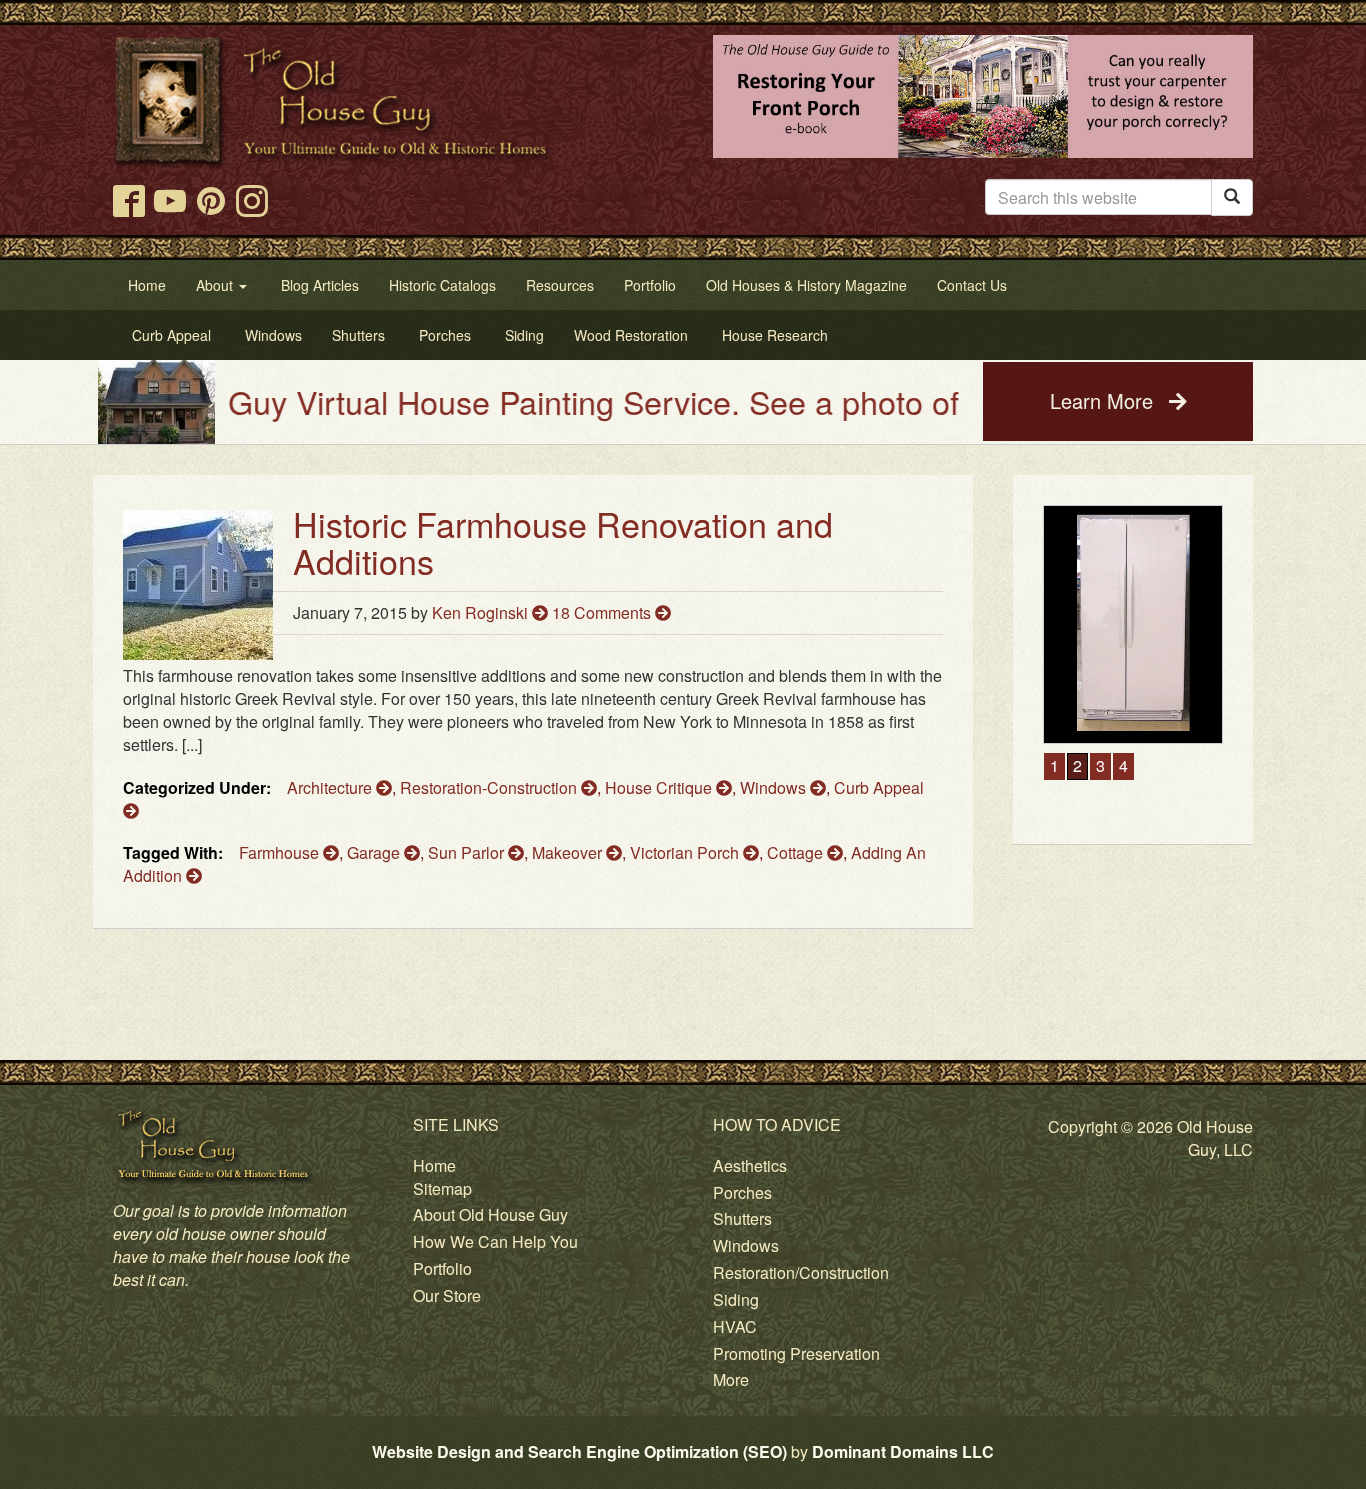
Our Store (447, 1295)
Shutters (742, 1218)
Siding (736, 1299)
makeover (569, 852)
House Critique (660, 787)
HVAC (735, 1326)
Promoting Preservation (796, 1353)
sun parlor (468, 852)
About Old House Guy (490, 1214)
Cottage (797, 852)
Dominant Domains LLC (903, 1451)
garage (375, 852)
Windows (775, 787)
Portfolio (442, 1268)
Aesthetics (750, 1165)
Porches (742, 1192)
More (731, 1379)
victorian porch (686, 852)
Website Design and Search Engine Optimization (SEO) (579, 1451)
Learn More (1104, 400)
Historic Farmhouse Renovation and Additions (563, 542)
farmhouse (281, 852)
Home (434, 1165)
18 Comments (603, 612)
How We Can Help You (495, 1241)
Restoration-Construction (490, 787)
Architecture (331, 787)
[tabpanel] (1133, 732)
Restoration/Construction (801, 1272)
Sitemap (442, 1188)
